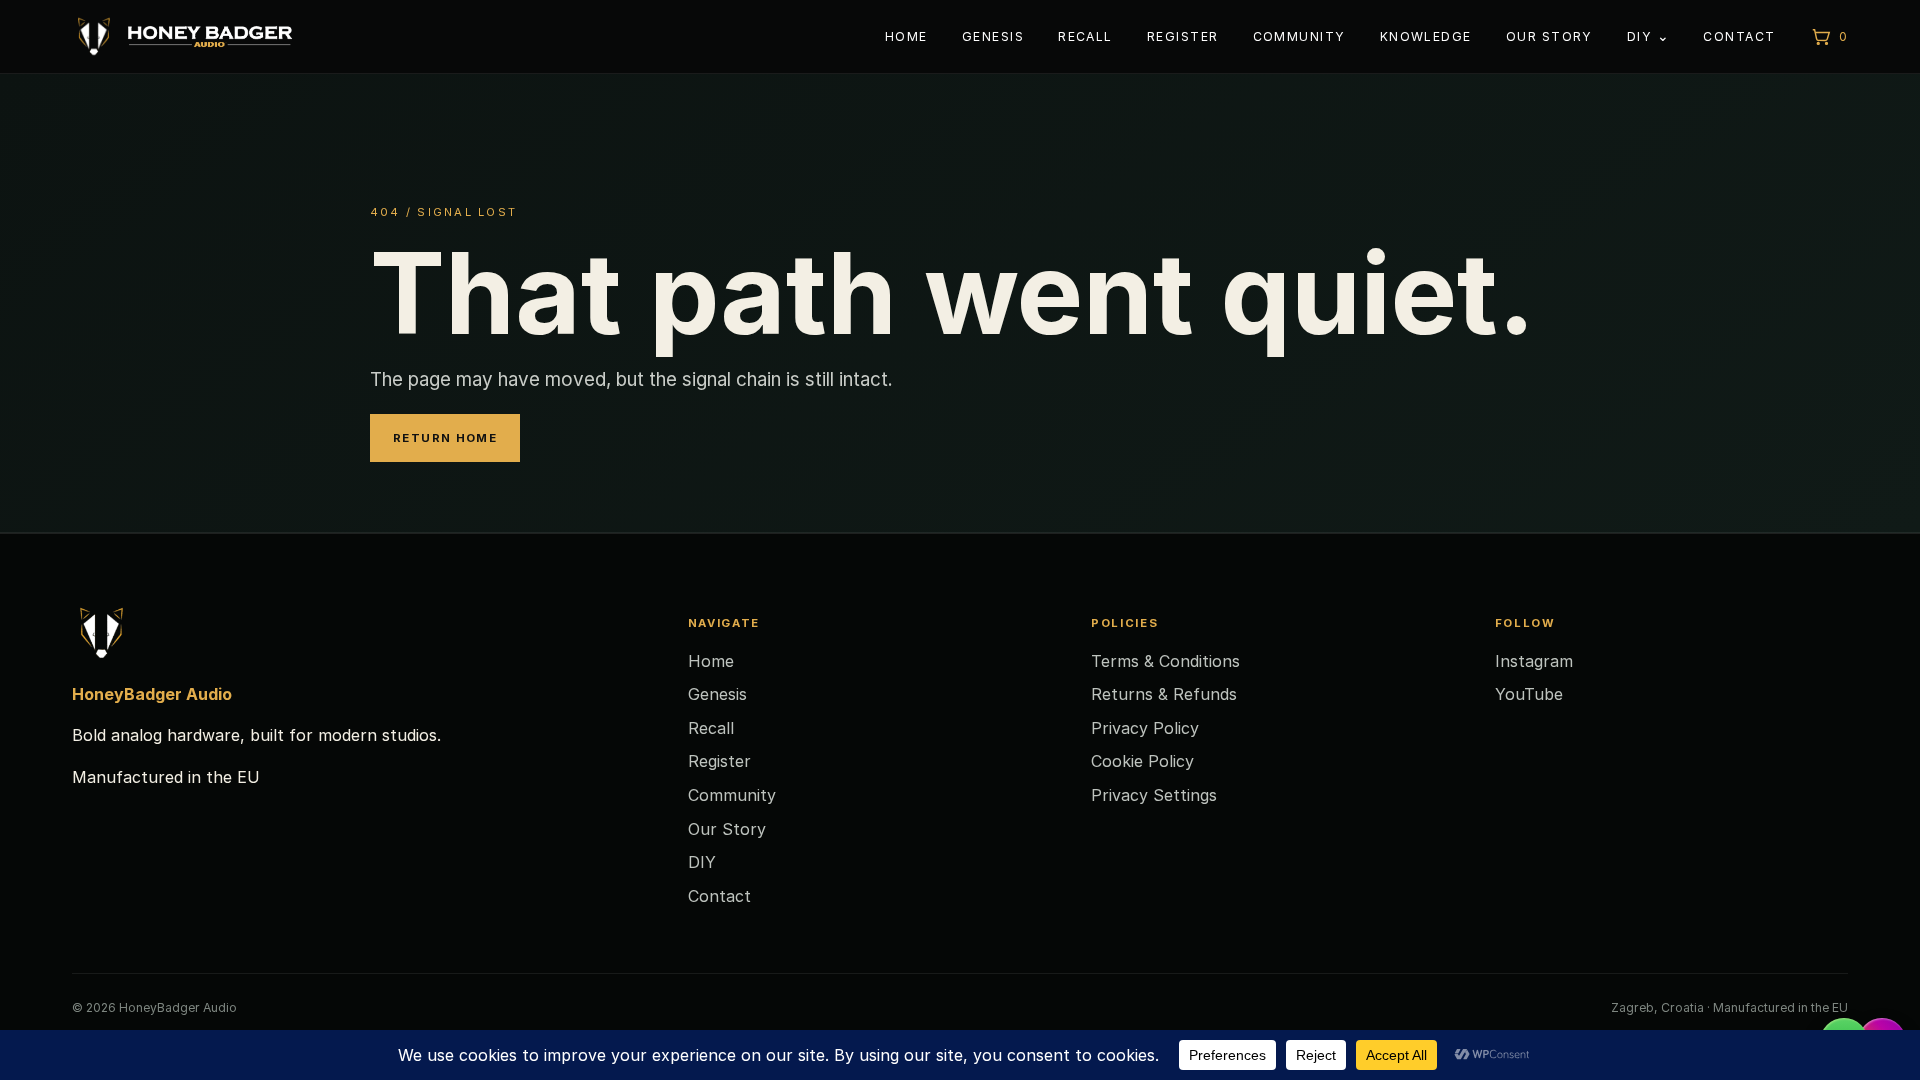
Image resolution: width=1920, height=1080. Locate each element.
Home (906, 36)
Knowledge (1426, 36)
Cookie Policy (1142, 761)
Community (1299, 36)
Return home (445, 438)
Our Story (1549, 36)
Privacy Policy (1145, 728)
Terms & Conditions (1165, 661)
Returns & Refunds (1164, 694)
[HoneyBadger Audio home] (182, 36)
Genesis (993, 36)
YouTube (1529, 694)
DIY (1639, 36)
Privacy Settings (1154, 795)
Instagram (1534, 661)
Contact (1739, 36)
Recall (1085, 36)
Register (1183, 36)
